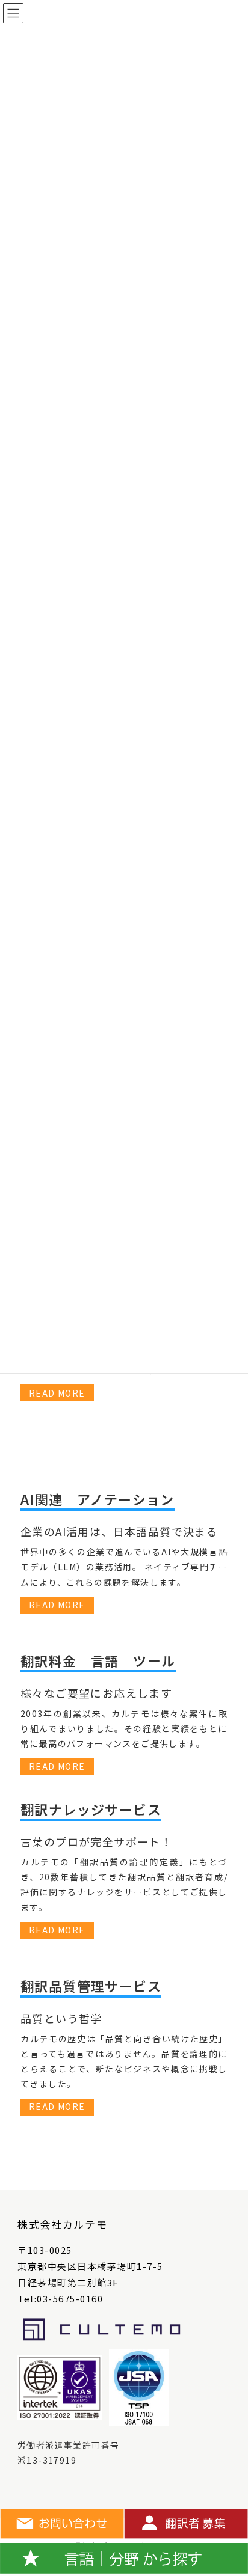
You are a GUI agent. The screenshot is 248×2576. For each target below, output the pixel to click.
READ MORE (57, 1393)
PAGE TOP (229, 2488)
